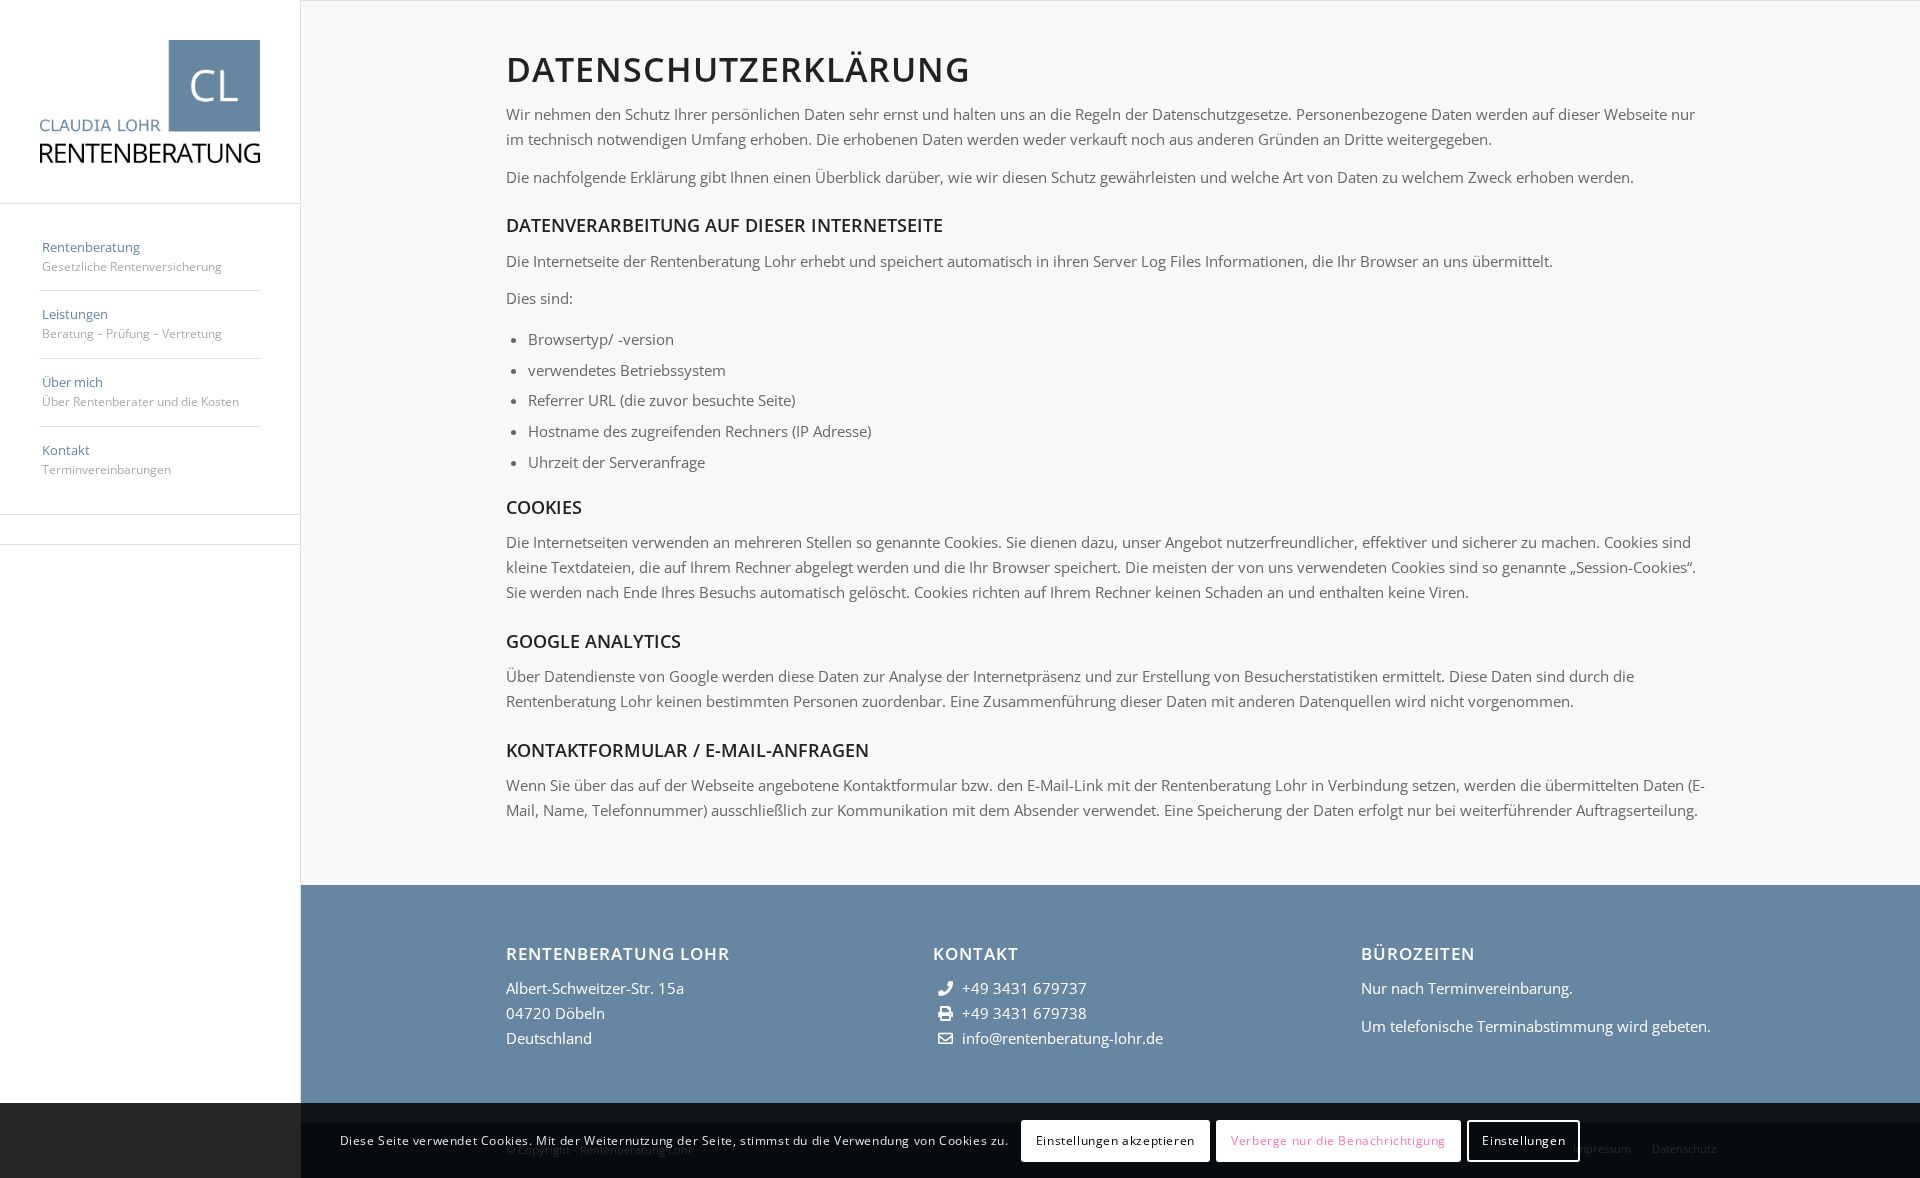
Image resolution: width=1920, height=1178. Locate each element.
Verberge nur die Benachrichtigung (1338, 1139)
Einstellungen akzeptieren (1115, 1139)
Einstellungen (1523, 1139)
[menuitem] (150, 258)
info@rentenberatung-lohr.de (1062, 1038)
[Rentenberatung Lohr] (150, 101)
